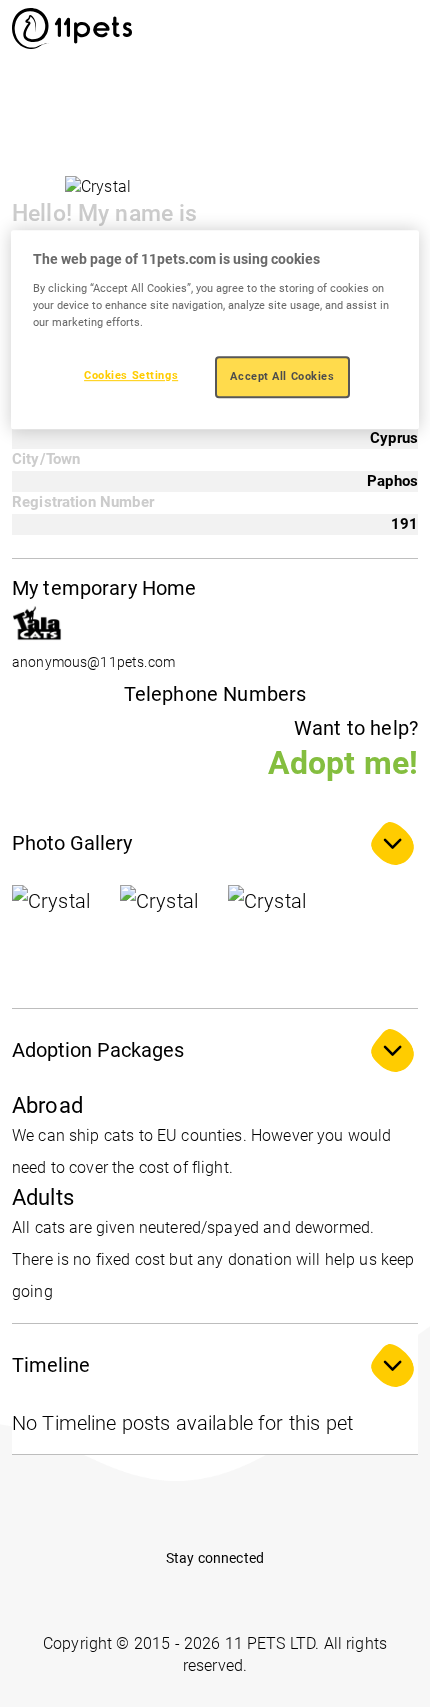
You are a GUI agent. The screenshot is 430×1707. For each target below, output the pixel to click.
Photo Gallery (72, 843)
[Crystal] (62, 935)
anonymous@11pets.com (93, 662)
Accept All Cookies (282, 376)
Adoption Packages (98, 1050)
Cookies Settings (131, 375)
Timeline (51, 1365)
